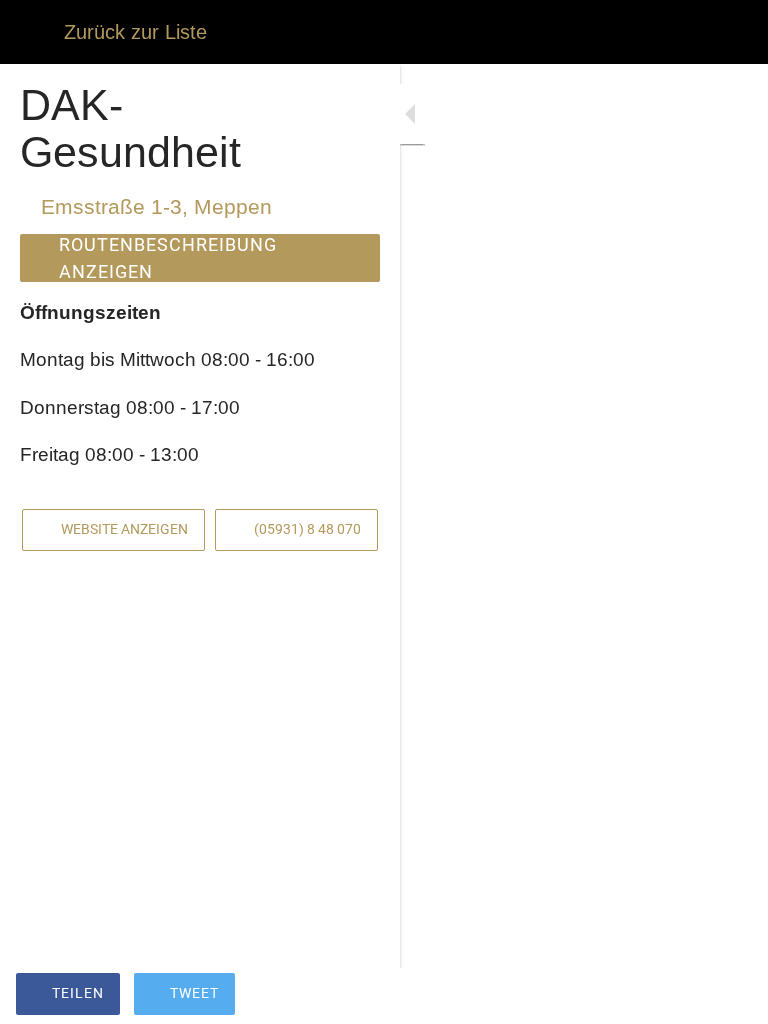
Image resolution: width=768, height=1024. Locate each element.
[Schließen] (32, 32)
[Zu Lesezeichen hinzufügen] (680, 996)
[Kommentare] (728, 996)
